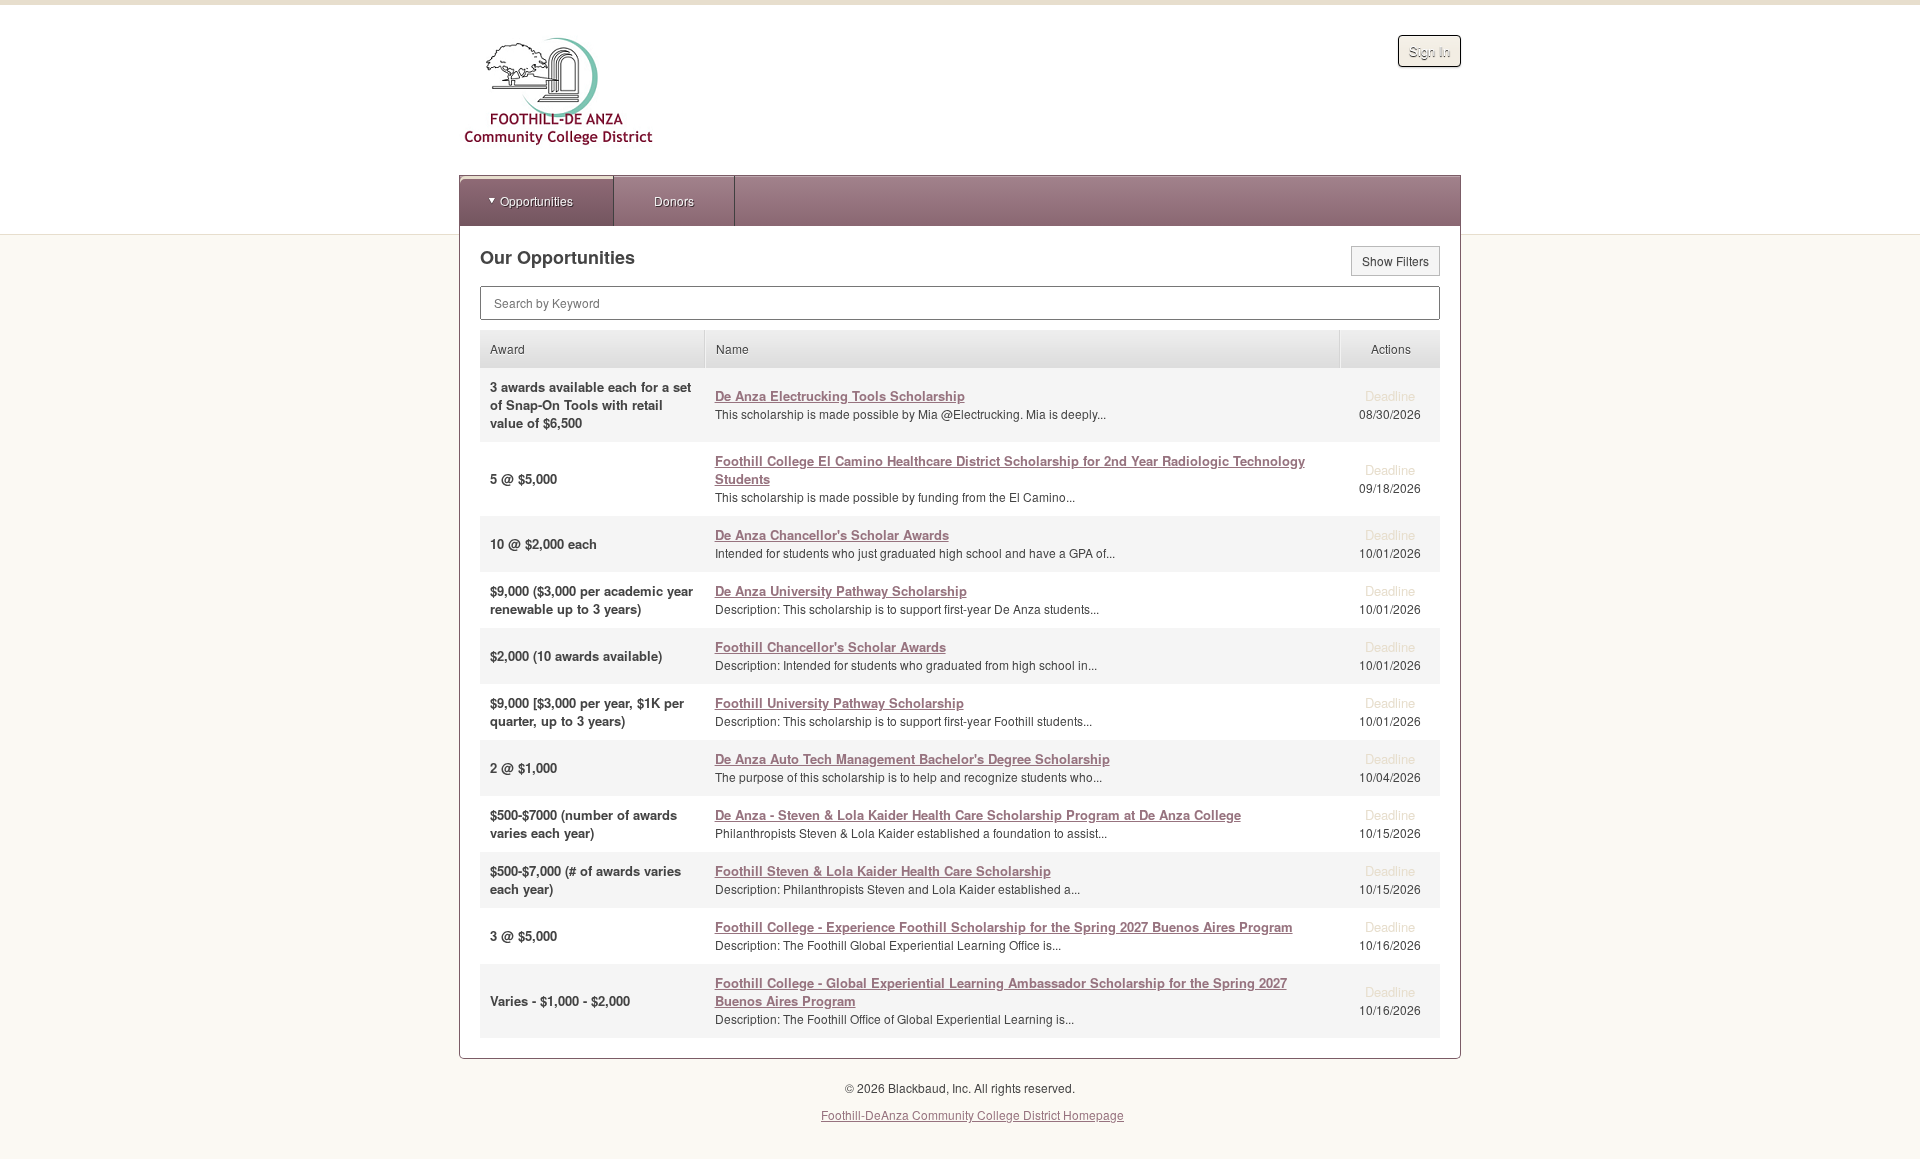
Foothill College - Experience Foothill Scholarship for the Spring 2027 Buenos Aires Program (1004, 926)
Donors (674, 200)
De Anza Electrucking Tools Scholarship (840, 395)
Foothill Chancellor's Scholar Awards (830, 646)
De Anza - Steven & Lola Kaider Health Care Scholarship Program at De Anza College (978, 814)
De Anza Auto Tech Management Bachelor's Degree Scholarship (912, 758)
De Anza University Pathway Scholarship (841, 590)
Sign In (1429, 50)
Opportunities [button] (536, 200)
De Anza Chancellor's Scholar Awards (832, 534)
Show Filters (1395, 260)
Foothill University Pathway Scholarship (839, 702)
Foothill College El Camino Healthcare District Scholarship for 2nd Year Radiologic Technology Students (1010, 469)
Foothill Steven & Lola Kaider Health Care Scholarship (883, 870)
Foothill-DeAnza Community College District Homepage (972, 1114)
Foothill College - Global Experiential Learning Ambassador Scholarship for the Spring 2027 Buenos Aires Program (1001, 991)
